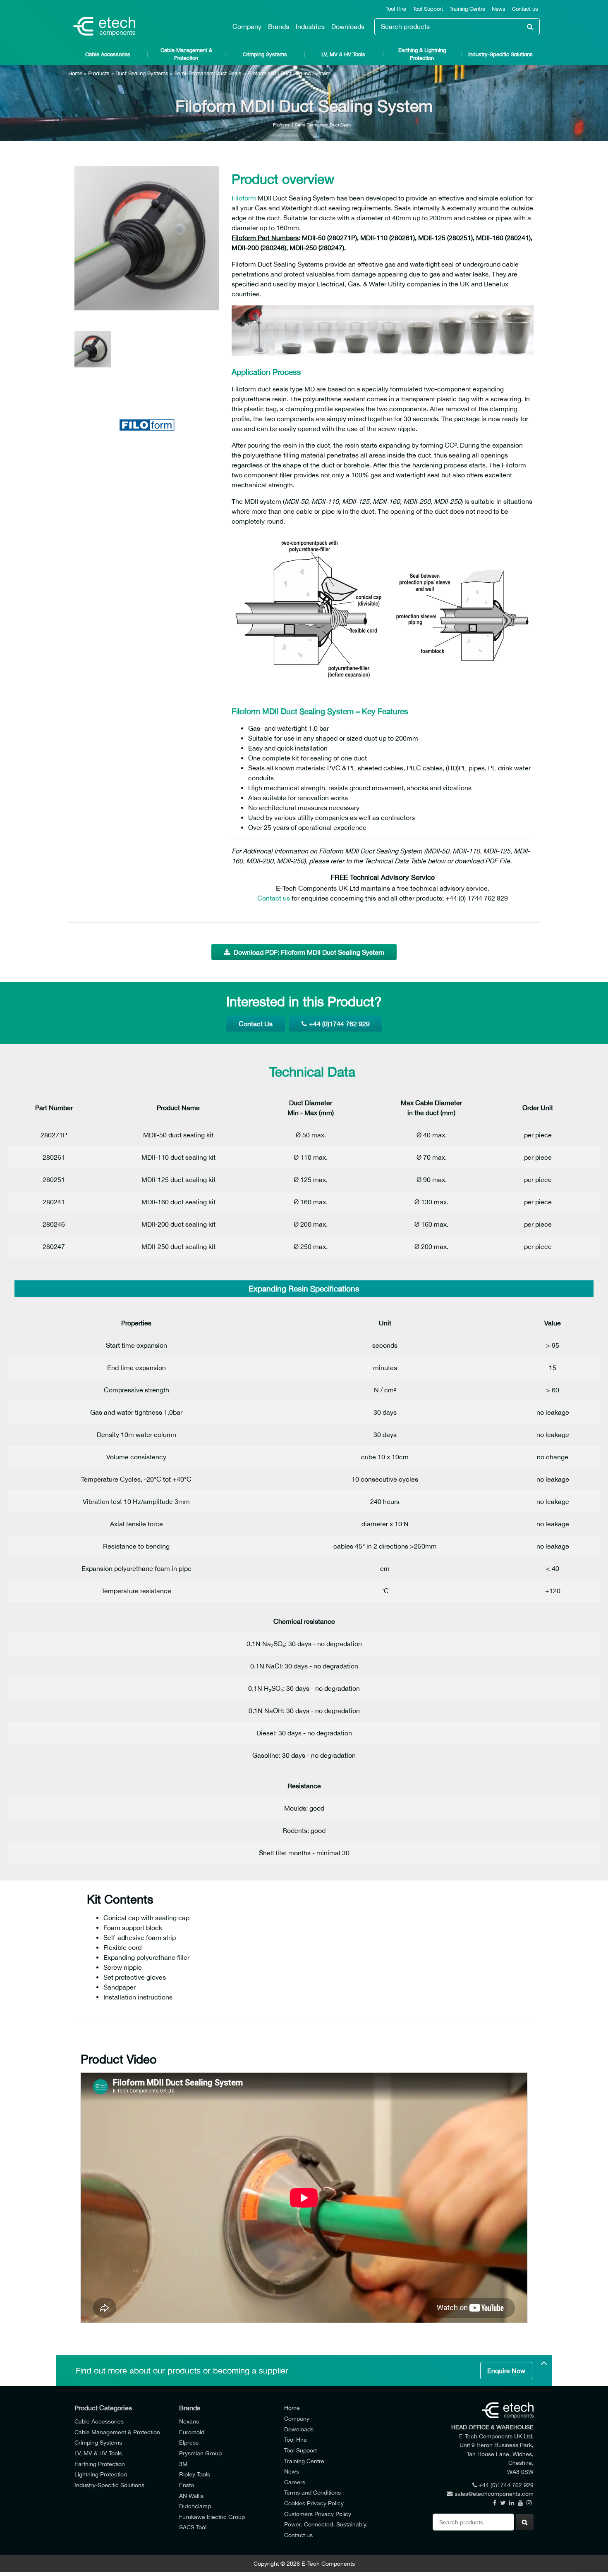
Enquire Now (506, 2371)
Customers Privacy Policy (318, 2514)
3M (183, 2464)
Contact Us (256, 1024)
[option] (147, 238)
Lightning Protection (101, 2474)
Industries (310, 26)
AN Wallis (191, 2496)
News (499, 9)
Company (247, 26)
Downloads (348, 26)
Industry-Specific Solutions (500, 54)
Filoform (281, 125)
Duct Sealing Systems (142, 73)
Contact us (525, 9)
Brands (279, 26)
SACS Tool (193, 2527)
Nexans (189, 2421)
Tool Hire (396, 9)
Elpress (189, 2442)
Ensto (187, 2485)
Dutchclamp (195, 2506)
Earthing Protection (100, 2464)
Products (99, 73)
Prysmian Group (200, 2453)
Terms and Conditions (312, 2492)
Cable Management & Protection (186, 54)
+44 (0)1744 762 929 (339, 1024)
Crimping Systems (265, 54)
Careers (295, 2482)
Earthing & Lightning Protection (422, 54)
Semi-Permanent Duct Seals (208, 73)
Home (75, 73)
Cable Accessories (108, 54)
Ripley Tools (195, 2474)
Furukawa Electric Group (212, 2517)
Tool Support (428, 9)
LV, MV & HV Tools (343, 54)
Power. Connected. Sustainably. (326, 2524)
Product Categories (103, 2408)
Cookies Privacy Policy (314, 2503)
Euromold (192, 2432)
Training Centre (467, 9)
